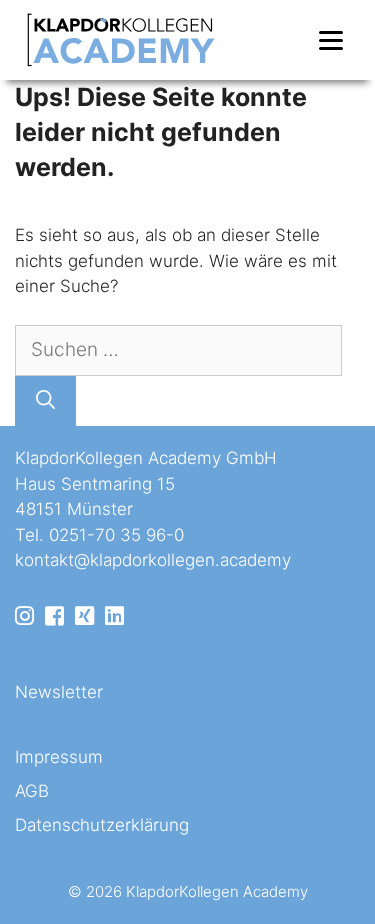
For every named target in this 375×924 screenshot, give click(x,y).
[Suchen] (45, 401)
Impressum (59, 757)
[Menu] (331, 40)
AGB (32, 791)
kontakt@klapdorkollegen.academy (153, 560)
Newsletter (59, 692)
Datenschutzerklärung (102, 825)
